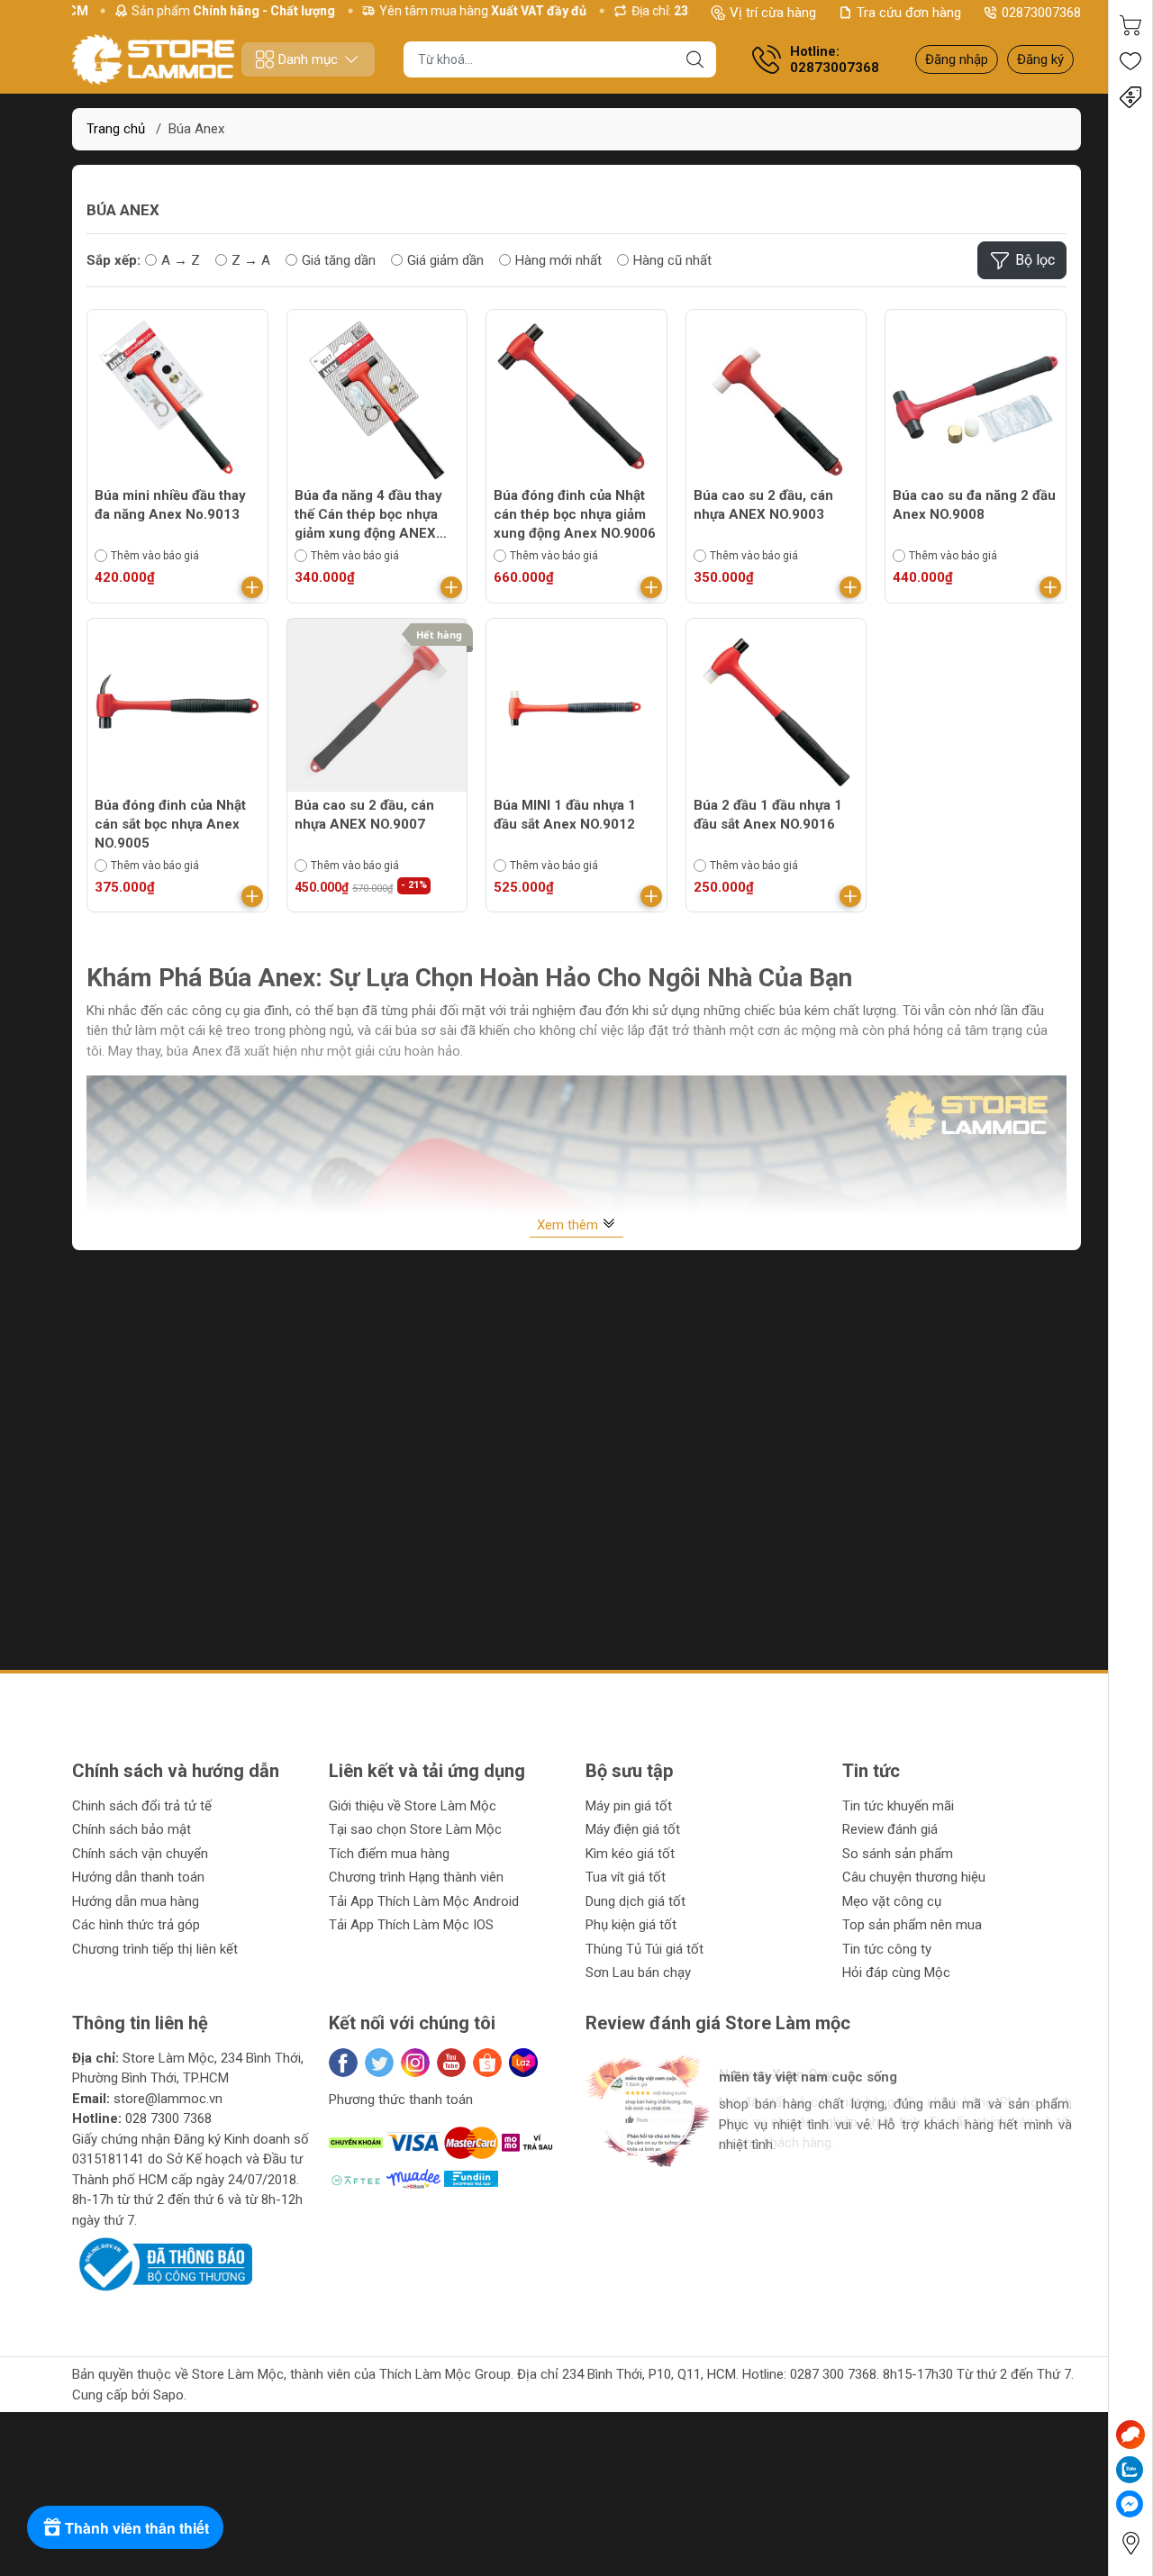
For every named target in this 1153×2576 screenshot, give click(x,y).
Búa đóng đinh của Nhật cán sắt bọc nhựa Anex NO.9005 (170, 824)
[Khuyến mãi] (1130, 97)
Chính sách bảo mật (132, 1829)
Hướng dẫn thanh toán (138, 1877)
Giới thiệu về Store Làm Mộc (413, 1806)
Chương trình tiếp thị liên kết (155, 1949)
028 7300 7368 (168, 2118)
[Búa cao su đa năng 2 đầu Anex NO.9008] (976, 400)
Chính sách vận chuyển (140, 1854)
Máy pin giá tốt (629, 1806)
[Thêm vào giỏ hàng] (252, 587)
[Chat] (1130, 2435)
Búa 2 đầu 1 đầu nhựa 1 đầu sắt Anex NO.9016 (768, 815)
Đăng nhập (957, 59)
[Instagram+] (415, 2063)
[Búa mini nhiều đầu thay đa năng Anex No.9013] (177, 400)
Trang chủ (116, 129)
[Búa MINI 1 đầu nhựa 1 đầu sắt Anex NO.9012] (576, 709)
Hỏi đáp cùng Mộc (896, 1973)
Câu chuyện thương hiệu (914, 1877)
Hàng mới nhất (558, 260)
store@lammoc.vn (168, 2099)
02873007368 (1041, 13)
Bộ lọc (1035, 260)
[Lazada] (523, 2063)
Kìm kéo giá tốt (630, 1854)
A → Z (181, 260)
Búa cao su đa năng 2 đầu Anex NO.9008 (974, 505)
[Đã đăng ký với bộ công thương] (162, 2263)
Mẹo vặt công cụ (892, 1901)
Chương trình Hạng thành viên (416, 1877)
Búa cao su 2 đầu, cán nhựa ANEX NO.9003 (763, 505)
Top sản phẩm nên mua (912, 1925)
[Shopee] (487, 2063)
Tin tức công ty (887, 1949)
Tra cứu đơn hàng (909, 13)
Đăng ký (1040, 59)
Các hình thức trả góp (136, 1925)
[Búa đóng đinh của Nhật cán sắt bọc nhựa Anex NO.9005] (177, 709)
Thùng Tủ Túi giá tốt (645, 1949)
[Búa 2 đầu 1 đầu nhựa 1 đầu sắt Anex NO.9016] (776, 709)
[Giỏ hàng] (1130, 25)
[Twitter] (379, 2063)
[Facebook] (343, 2063)
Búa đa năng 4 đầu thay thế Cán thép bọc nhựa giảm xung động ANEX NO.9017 (368, 515)
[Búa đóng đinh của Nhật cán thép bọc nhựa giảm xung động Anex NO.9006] (576, 400)
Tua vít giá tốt (626, 1877)
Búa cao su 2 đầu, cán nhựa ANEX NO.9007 (364, 815)
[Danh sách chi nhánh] (1130, 2543)
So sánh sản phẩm (898, 1854)
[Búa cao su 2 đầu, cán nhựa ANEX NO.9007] (377, 709)
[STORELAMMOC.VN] (153, 59)
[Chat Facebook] (1130, 2504)
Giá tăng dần (339, 260)
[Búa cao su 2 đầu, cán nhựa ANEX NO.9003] (776, 400)
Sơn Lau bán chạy (638, 1973)
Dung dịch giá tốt (636, 1901)
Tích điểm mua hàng (389, 1854)
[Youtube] (451, 2063)
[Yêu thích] (1130, 61)
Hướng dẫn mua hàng (136, 1901)
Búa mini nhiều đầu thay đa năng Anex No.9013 (170, 505)
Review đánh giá (890, 1829)
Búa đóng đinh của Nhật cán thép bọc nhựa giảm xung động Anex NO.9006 (575, 514)
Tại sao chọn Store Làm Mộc (415, 1829)
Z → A (251, 260)
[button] (619, 2190)
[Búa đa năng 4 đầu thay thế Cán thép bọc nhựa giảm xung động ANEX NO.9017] (377, 400)
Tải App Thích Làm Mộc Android (424, 1901)
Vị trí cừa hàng (773, 13)
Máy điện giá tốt (633, 1829)
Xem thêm (569, 1225)
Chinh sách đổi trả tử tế (142, 1806)
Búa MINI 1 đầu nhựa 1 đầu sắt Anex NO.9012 (565, 815)
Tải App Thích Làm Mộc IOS (411, 1925)
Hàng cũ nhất (672, 260)
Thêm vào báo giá (155, 556)
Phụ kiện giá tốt (631, 1925)
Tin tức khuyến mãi (898, 1806)
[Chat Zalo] (1130, 2470)
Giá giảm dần (445, 260)
